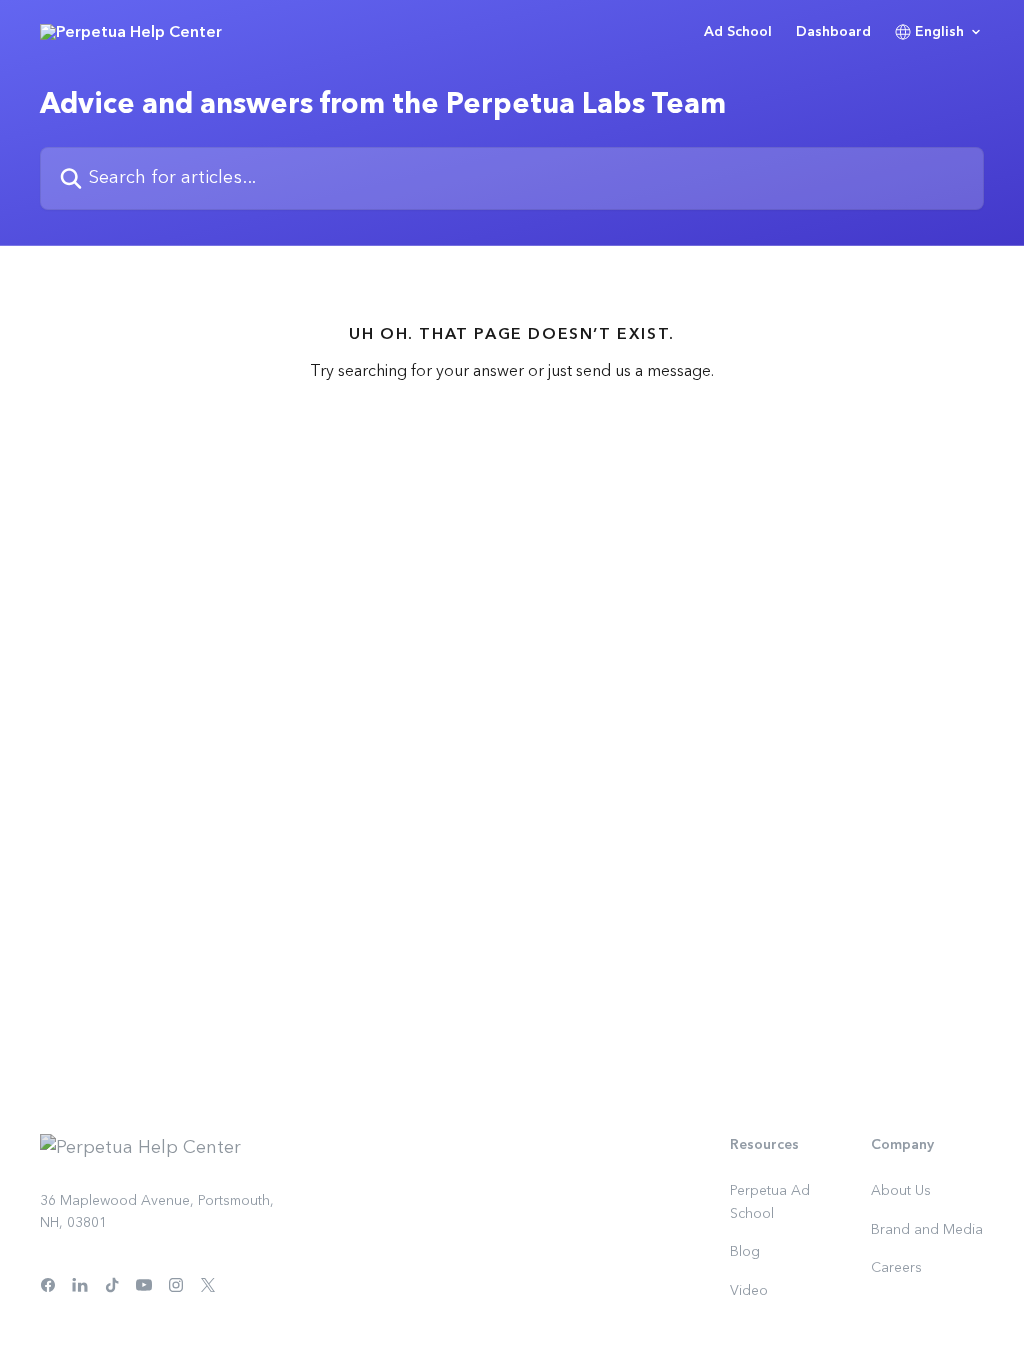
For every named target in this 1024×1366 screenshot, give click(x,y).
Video (749, 1291)
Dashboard (833, 32)
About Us (901, 1191)
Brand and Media (927, 1230)
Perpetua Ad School (770, 1202)
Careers (896, 1268)
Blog (745, 1252)
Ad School (738, 32)
